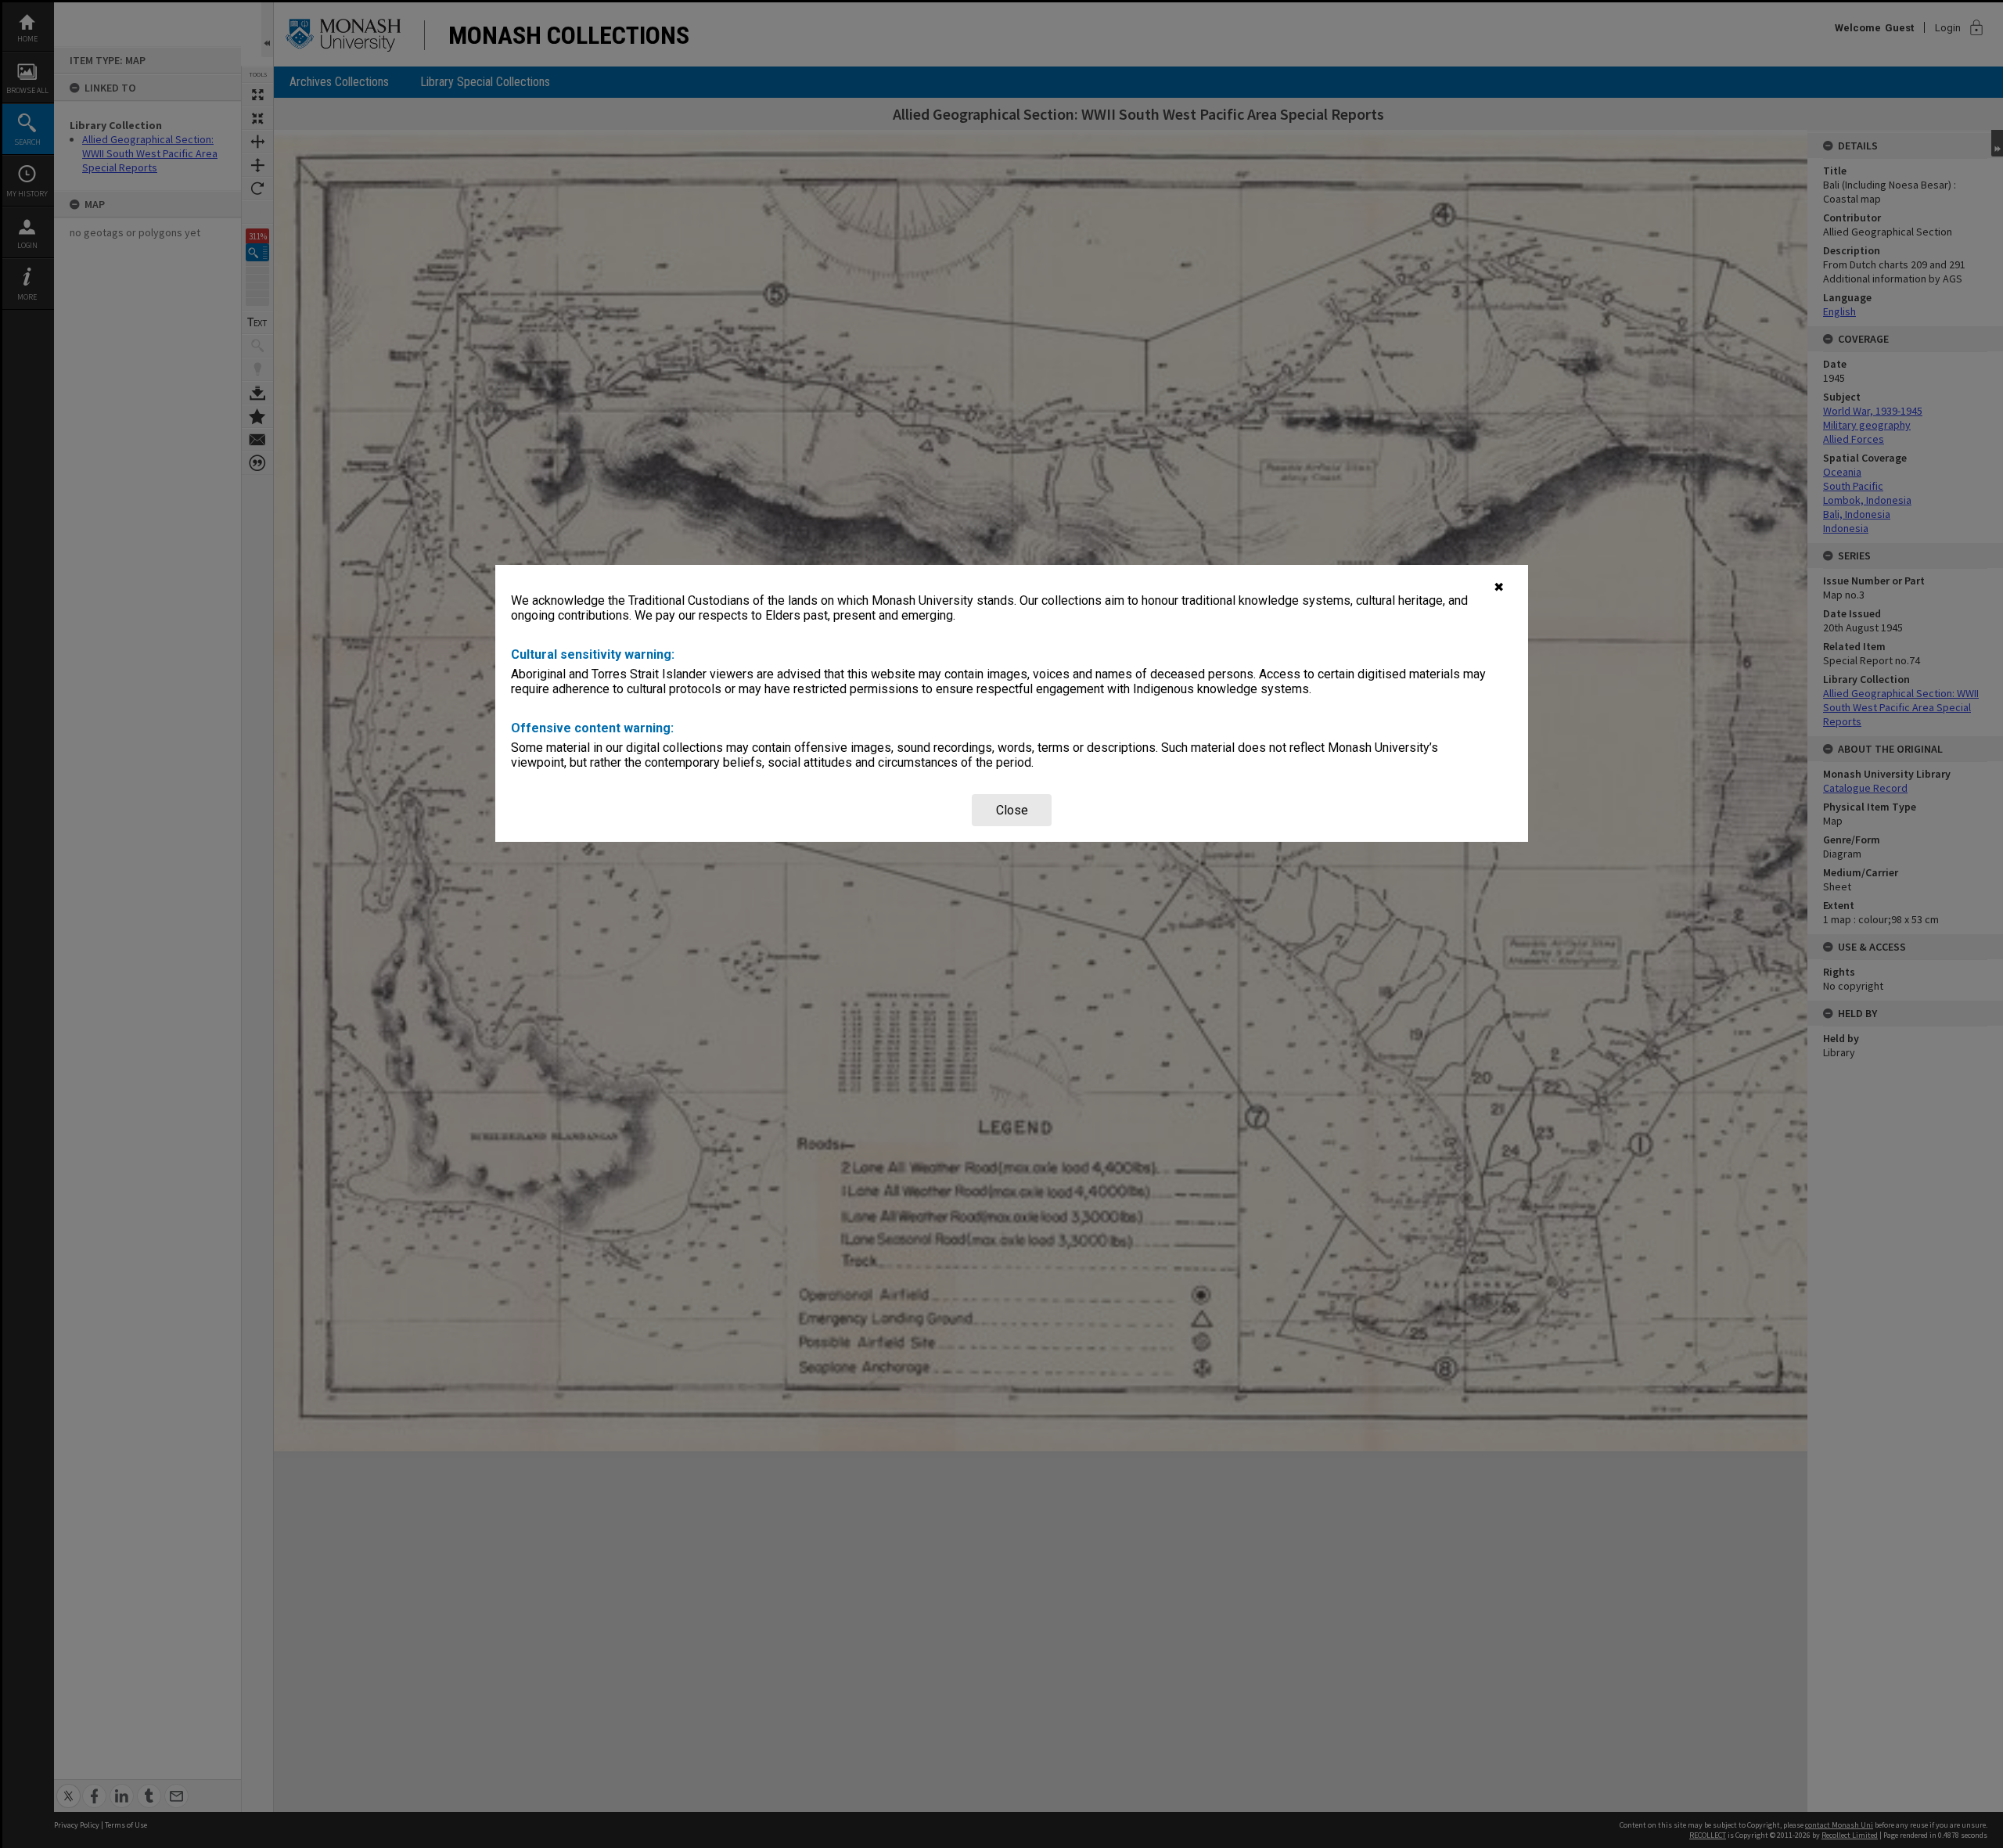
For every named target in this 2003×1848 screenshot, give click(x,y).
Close (1012, 810)
